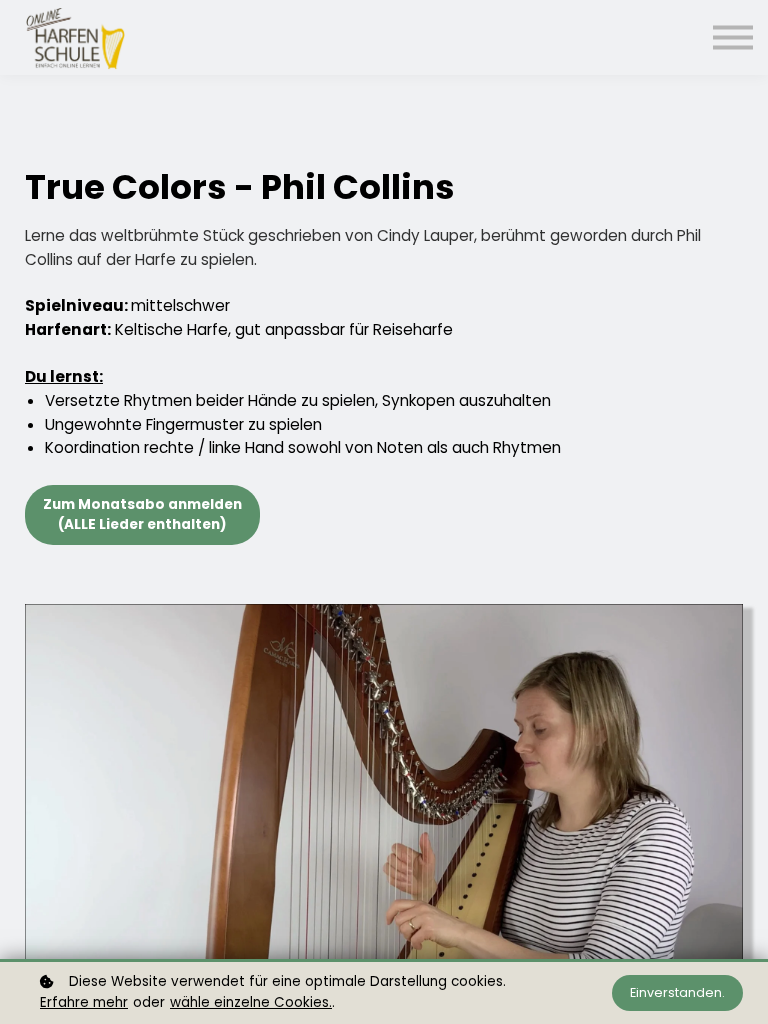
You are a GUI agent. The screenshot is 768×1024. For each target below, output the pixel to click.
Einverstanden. (677, 992)
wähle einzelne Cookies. (251, 1002)
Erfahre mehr (84, 1002)
